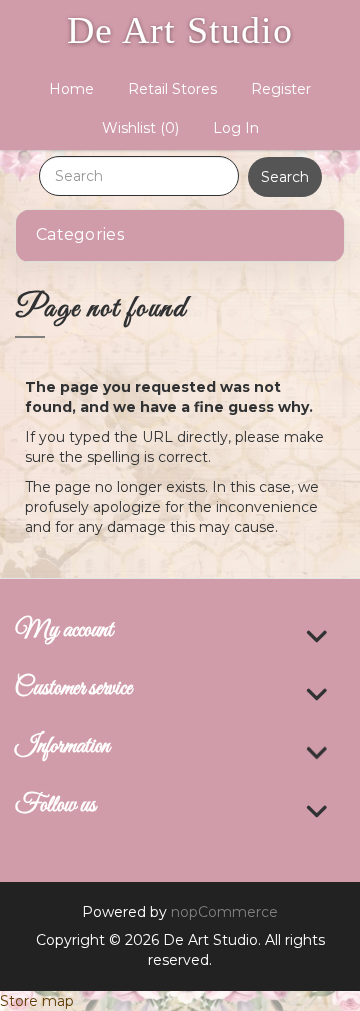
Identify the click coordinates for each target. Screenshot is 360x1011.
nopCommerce (224, 912)
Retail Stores (172, 89)
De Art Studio (180, 30)
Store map (37, 1001)
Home (71, 89)
